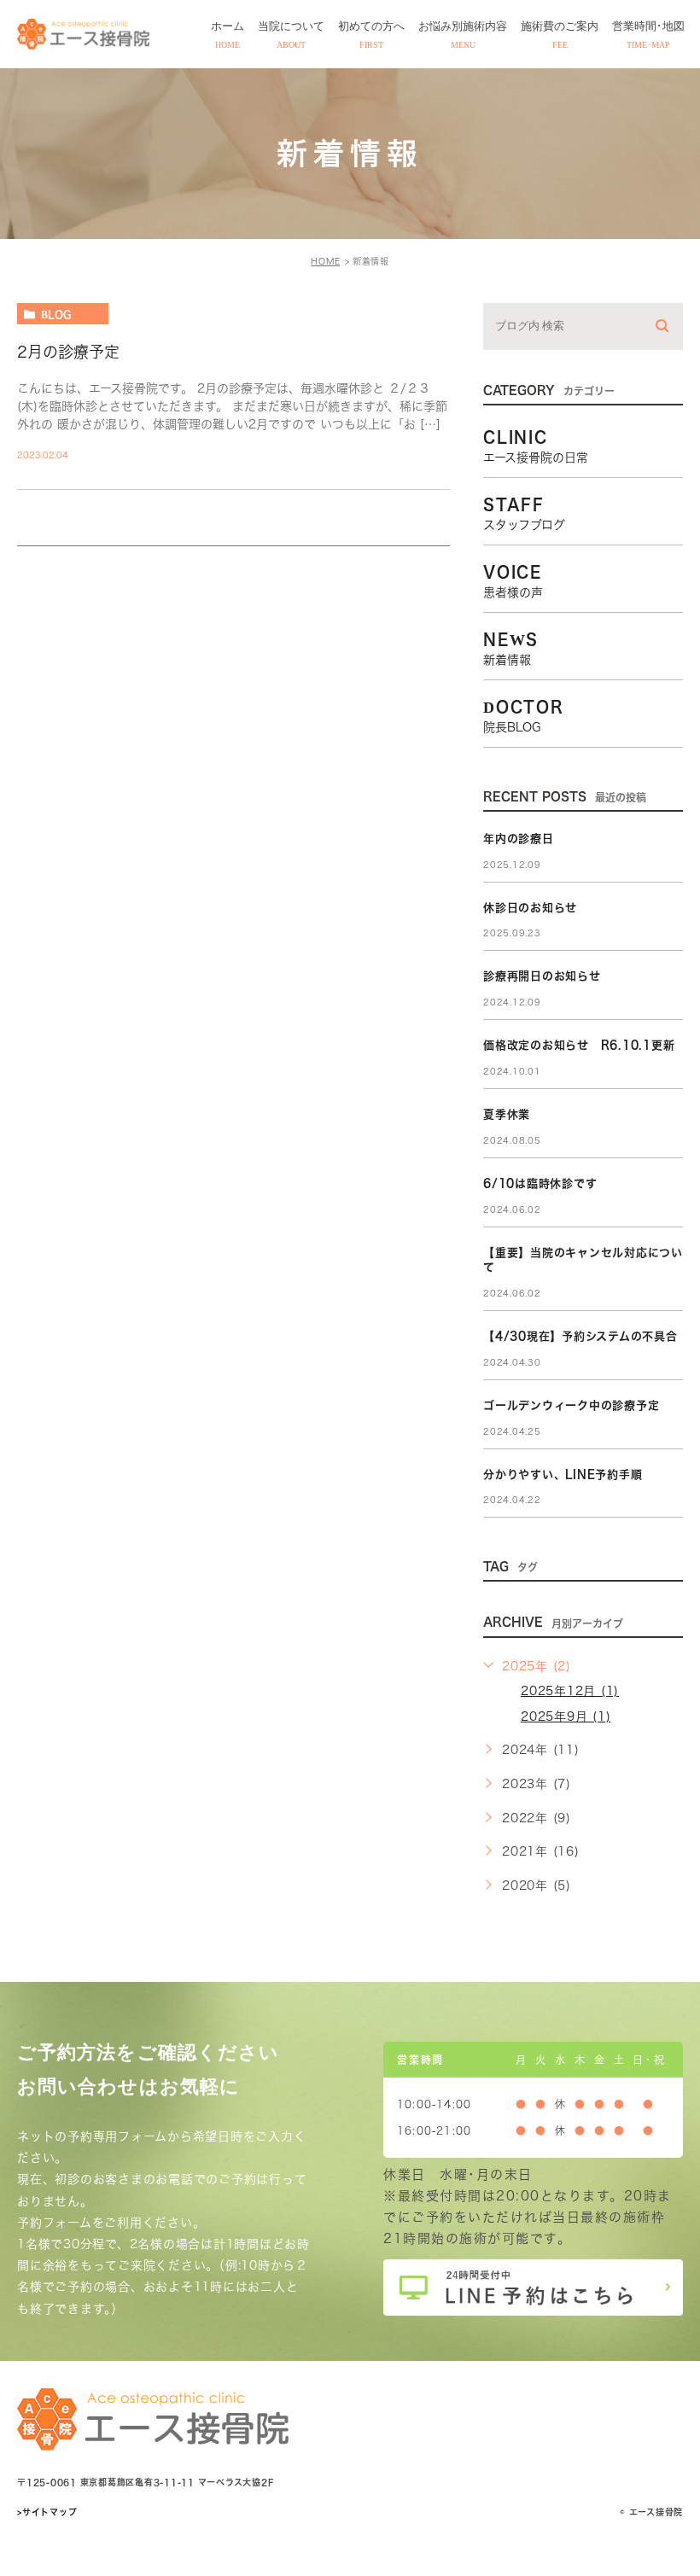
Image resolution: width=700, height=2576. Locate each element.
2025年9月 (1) (566, 1716)
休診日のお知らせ (530, 908)
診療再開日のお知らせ (542, 976)
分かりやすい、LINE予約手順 (563, 1474)
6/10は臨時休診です (540, 1183)
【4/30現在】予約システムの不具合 (580, 1336)
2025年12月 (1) (570, 1691)
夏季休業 (507, 1114)
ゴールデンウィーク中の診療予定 (571, 1405)
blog (56, 314)
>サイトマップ (47, 2512)
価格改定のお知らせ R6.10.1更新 (579, 1045)
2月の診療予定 (68, 352)
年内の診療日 (519, 839)
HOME (325, 261)
